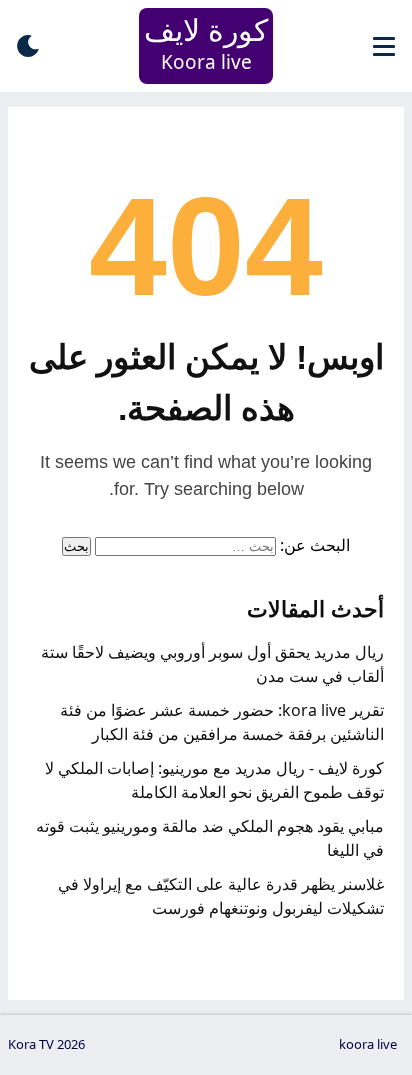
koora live (368, 1044)
